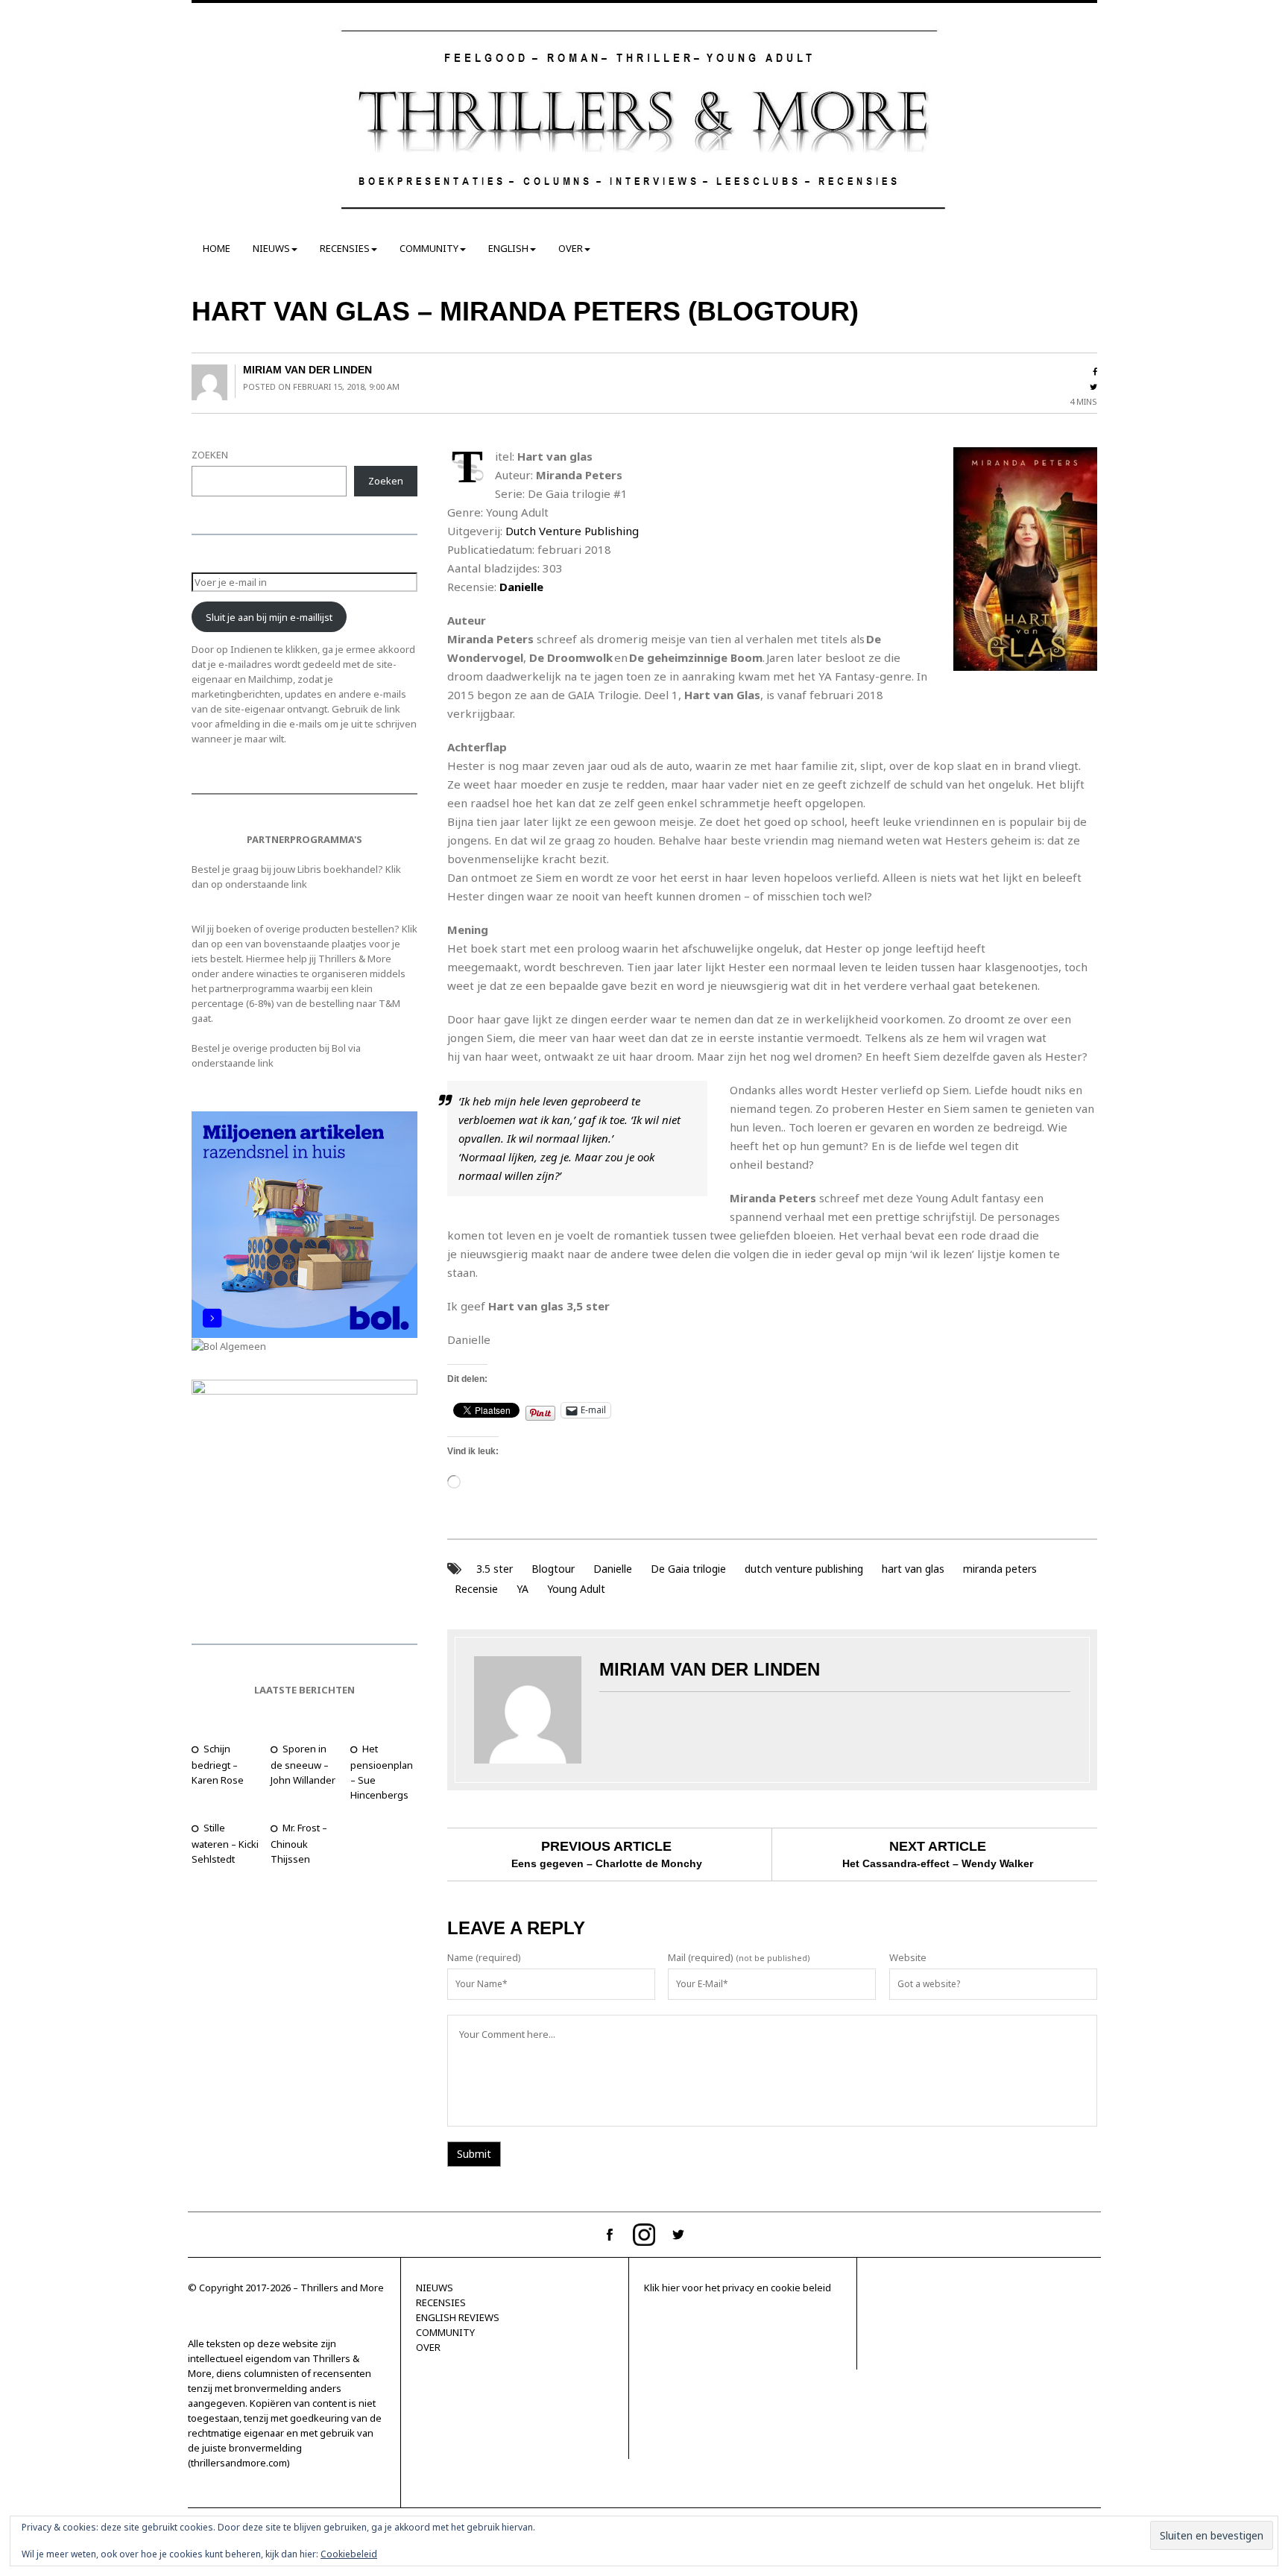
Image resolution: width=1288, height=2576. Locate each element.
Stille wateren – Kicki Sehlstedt (225, 1843)
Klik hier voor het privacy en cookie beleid (738, 2288)
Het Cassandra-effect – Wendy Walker (938, 1863)
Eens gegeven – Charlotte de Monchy (607, 1863)
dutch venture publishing (804, 1569)
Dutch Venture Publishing (572, 531)
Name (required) (484, 1957)
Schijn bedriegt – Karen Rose (218, 1764)
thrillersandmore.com (239, 2463)
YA (523, 1589)
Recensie (476, 1589)
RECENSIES (345, 248)
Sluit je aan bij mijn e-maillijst (269, 617)
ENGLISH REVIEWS (458, 2317)
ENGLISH (508, 248)
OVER (571, 248)
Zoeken (386, 481)
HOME (217, 248)
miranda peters (1000, 1569)
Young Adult (576, 1589)
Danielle (613, 1569)
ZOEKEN (210, 455)
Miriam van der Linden (307, 370)
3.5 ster (495, 1569)
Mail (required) (701, 1957)
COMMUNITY (429, 248)
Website (908, 1957)
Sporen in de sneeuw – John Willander (303, 1764)
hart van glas (913, 1569)
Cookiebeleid (349, 2554)
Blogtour (553, 1569)
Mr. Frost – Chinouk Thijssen (299, 1843)
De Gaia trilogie (688, 1569)
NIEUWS (271, 248)
